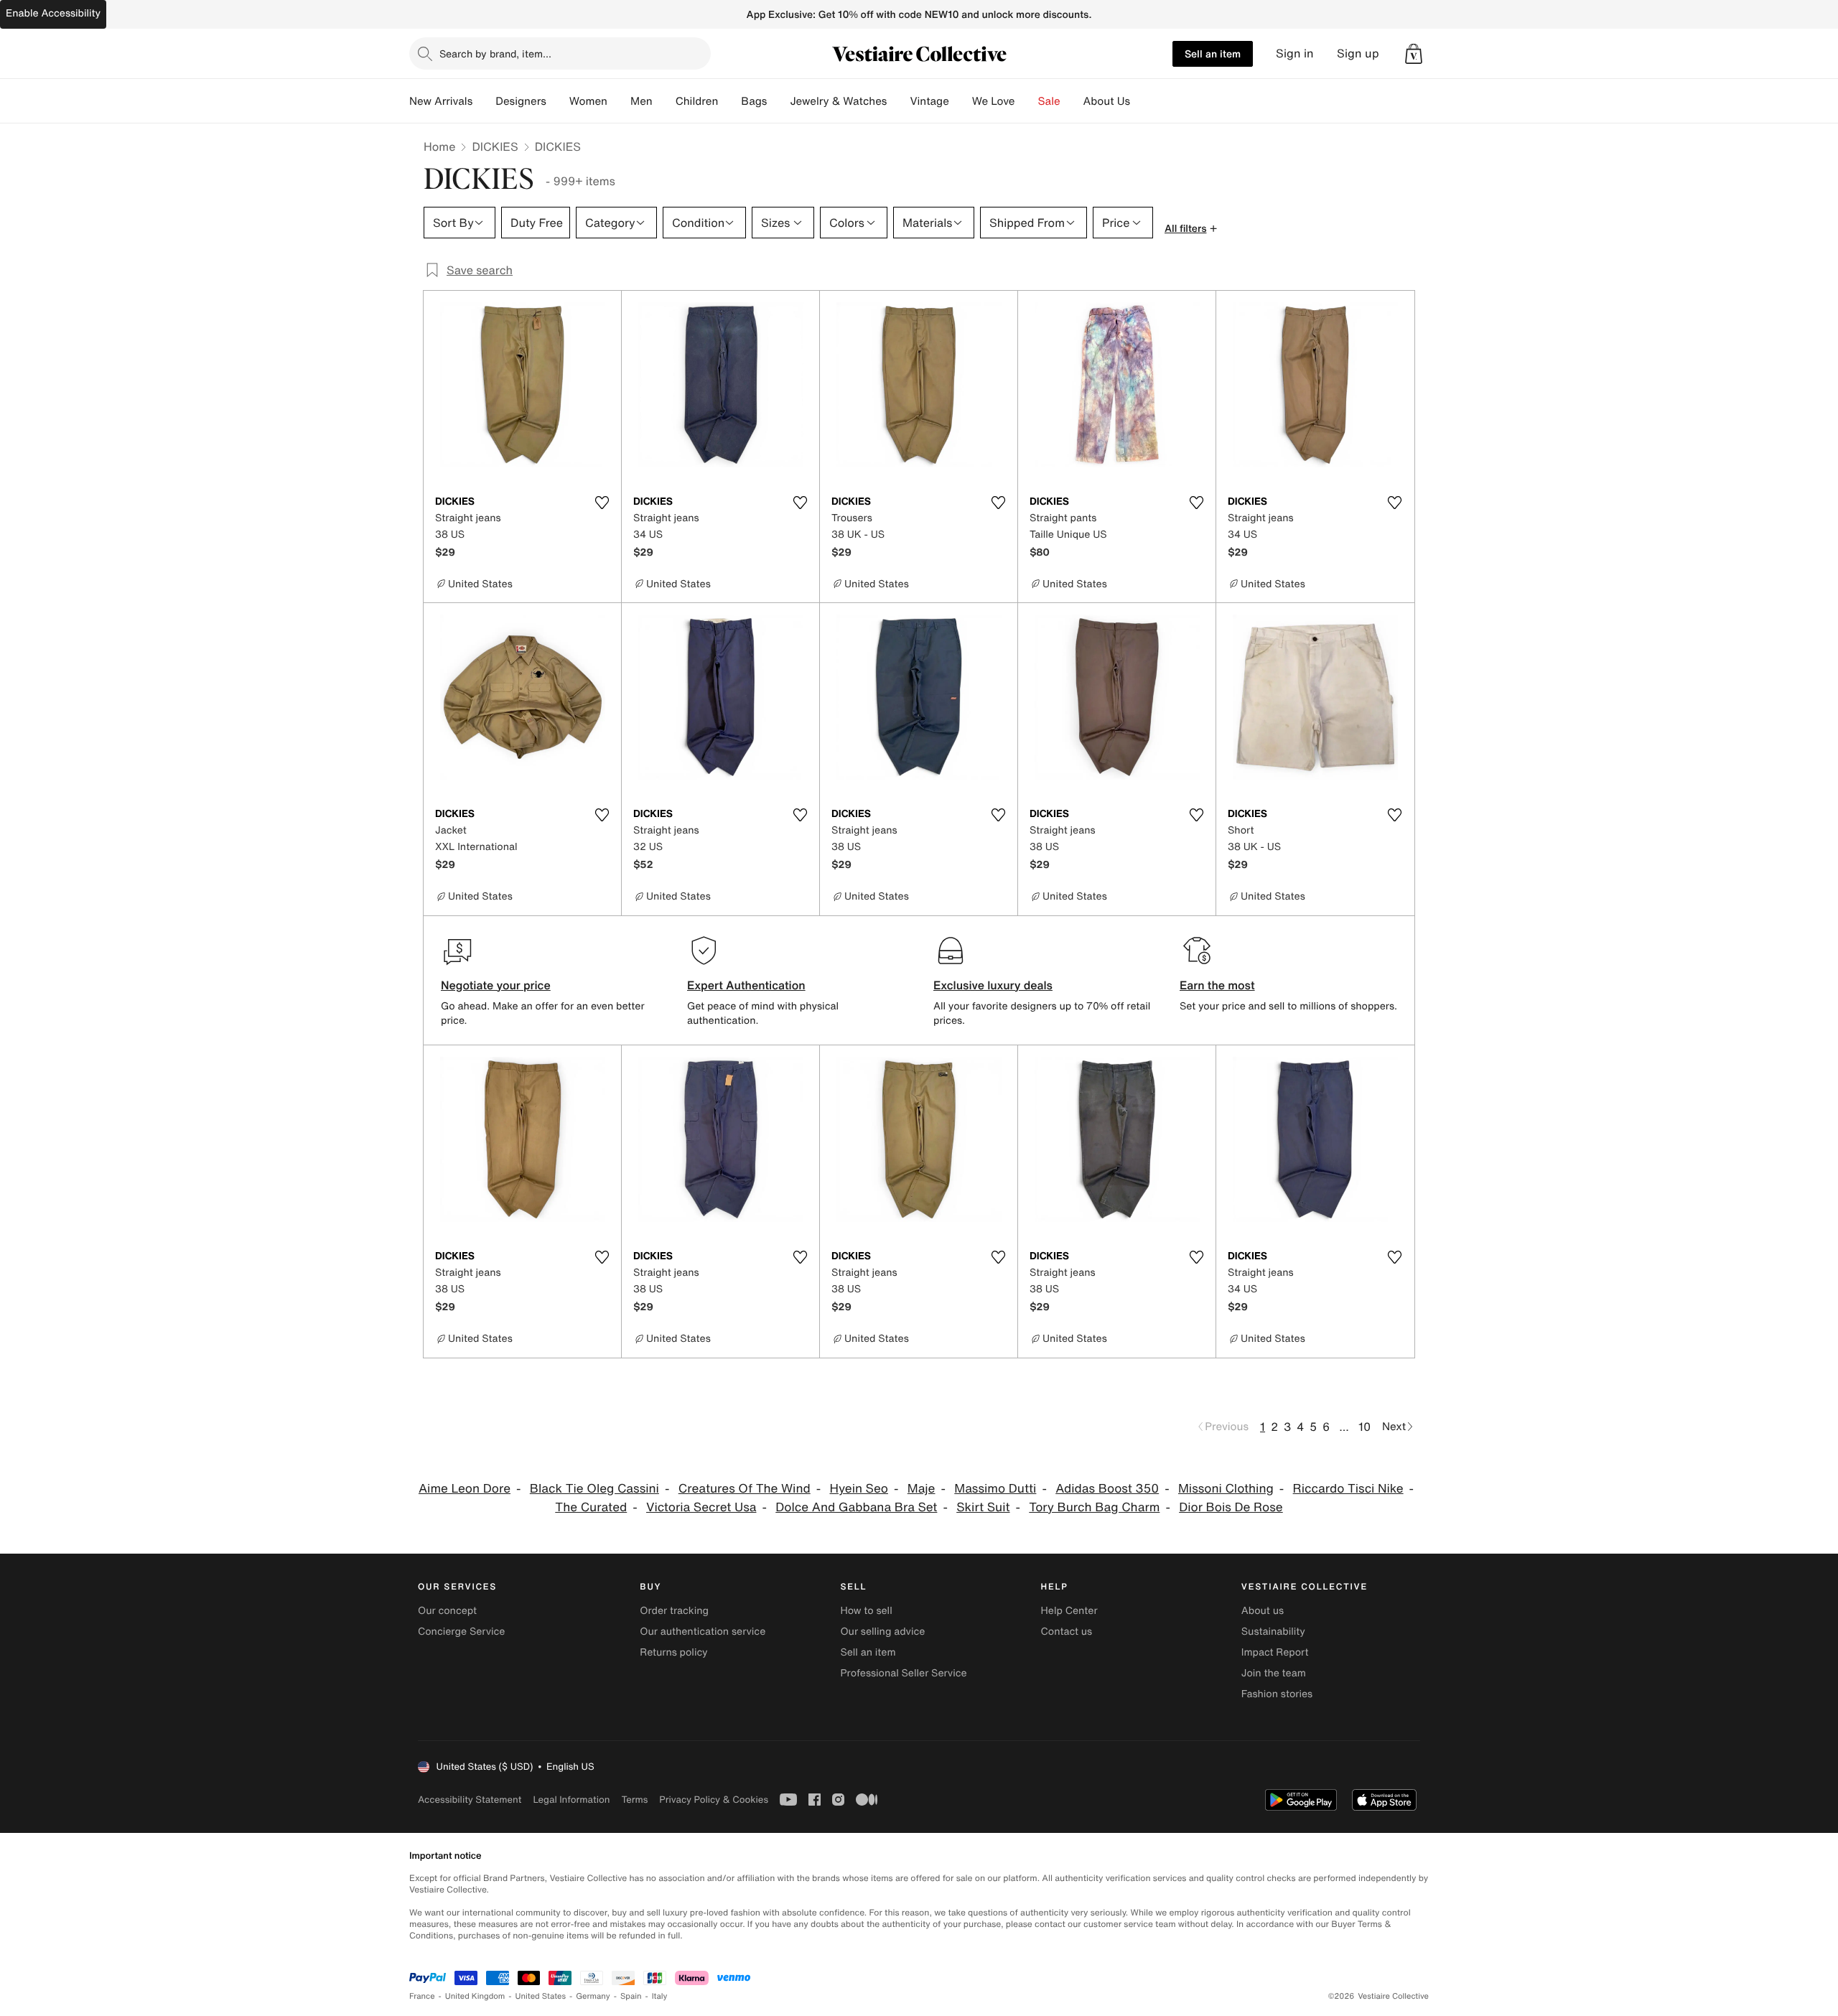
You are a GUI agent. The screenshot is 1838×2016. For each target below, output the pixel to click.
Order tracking (674, 1611)
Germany (593, 1996)
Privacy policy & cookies (714, 1800)
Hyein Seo (859, 1489)
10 (1364, 1427)
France (422, 1996)
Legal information (571, 1800)
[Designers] (558, 101)
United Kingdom (475, 1996)
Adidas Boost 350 (1107, 1489)
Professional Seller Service (903, 1673)
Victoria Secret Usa (701, 1507)
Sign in (1295, 53)
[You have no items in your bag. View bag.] (1414, 54)
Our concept (447, 1611)
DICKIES (495, 146)
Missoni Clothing (1226, 1489)
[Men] (664, 101)
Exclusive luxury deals (993, 985)
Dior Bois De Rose (1231, 1507)
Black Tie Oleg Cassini (594, 1489)
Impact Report (1275, 1652)
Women (588, 101)
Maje (922, 1489)
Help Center (1069, 1611)
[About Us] (1142, 101)
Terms (634, 1800)
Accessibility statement (470, 1800)
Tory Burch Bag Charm (1094, 1507)
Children (697, 101)
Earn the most (1217, 985)
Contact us (1067, 1632)
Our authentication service (703, 1632)
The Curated (591, 1507)
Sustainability (1273, 1632)
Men (642, 101)
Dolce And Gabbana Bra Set (856, 1507)
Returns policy (673, 1652)
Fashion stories (1277, 1694)
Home (439, 146)
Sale (1049, 101)
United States (541, 1996)
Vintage (929, 101)
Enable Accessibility (53, 13)
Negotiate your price (496, 985)
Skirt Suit (983, 1507)
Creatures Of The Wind (745, 1489)
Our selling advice (882, 1632)
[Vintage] (961, 101)
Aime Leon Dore (465, 1489)
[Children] (729, 101)
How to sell (866, 1611)
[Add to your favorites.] (602, 503)
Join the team (1274, 1673)
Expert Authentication (746, 985)
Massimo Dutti (995, 1489)
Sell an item (1213, 53)
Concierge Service (461, 1632)
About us (1263, 1611)
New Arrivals (441, 101)
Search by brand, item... (495, 53)
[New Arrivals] (484, 101)
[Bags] (778, 101)
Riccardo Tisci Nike (1348, 1489)
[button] (1414, 54)
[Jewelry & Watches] (898, 101)
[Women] (619, 101)
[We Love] (1027, 101)
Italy (660, 1996)
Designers (521, 101)
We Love (994, 101)
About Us (1107, 101)
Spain (631, 1996)
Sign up (1358, 53)
